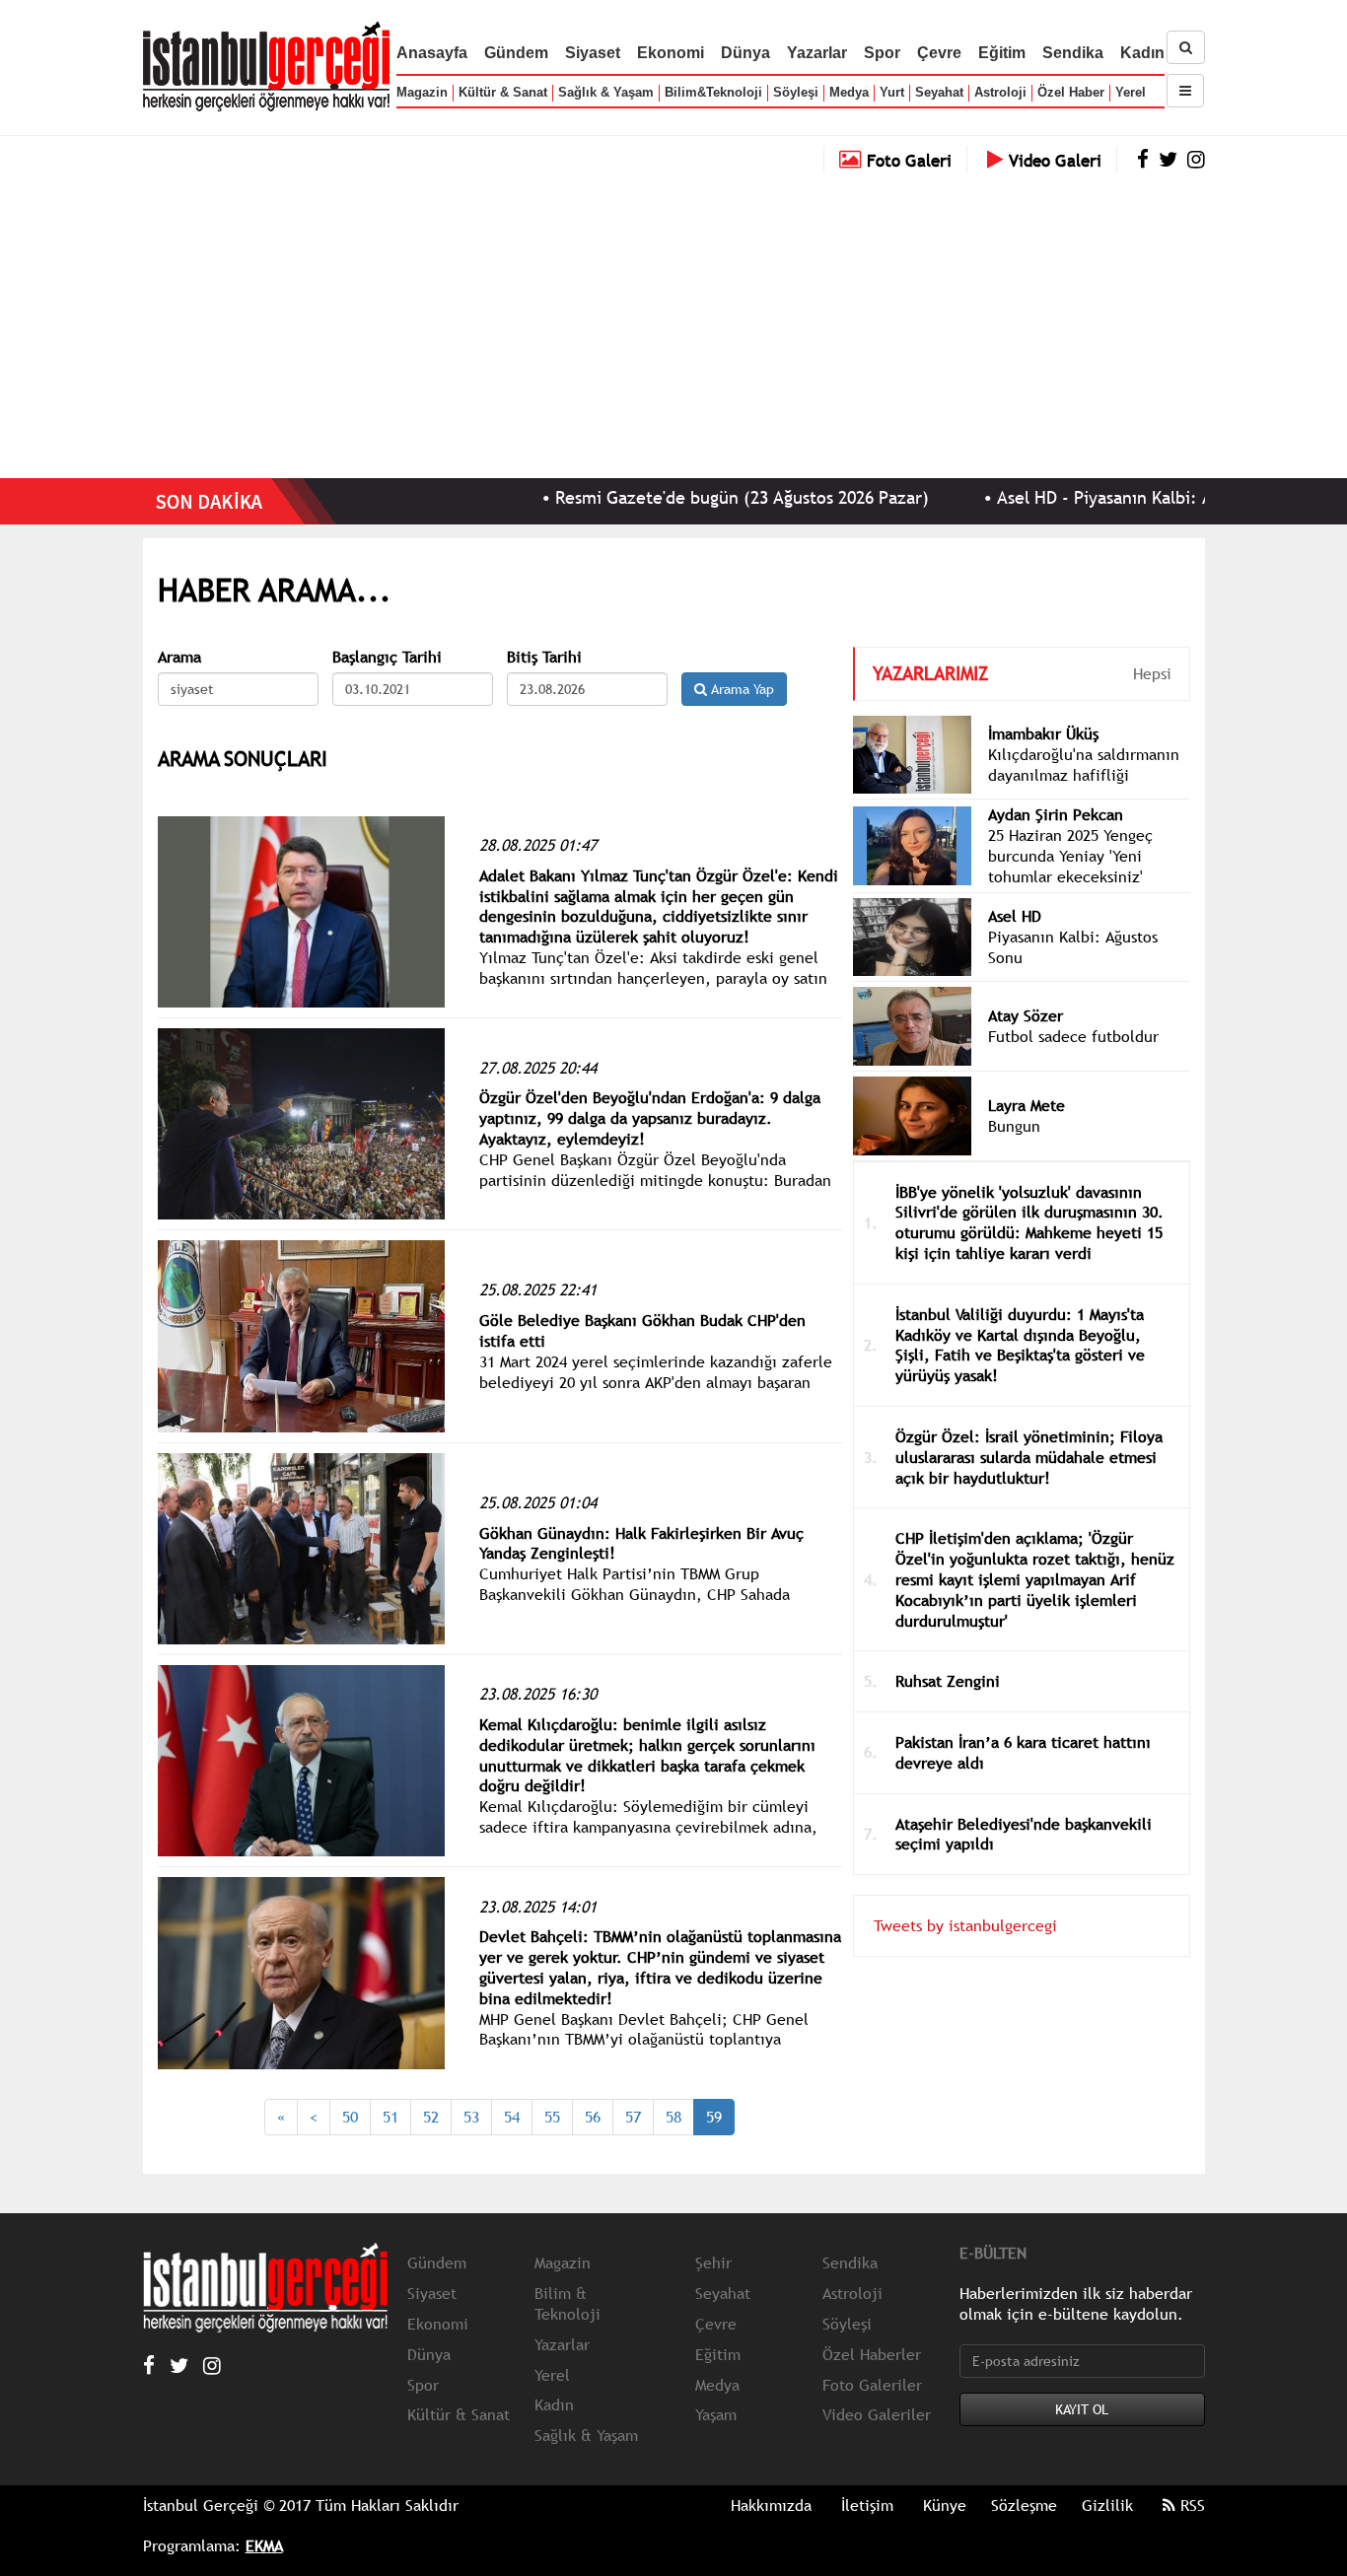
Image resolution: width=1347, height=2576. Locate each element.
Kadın (1142, 53)
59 (714, 2117)
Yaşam (716, 2414)
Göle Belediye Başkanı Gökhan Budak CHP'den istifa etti (642, 1330)
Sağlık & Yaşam (606, 92)
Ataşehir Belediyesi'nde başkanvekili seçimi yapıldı (1024, 1834)
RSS (1190, 2505)
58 (673, 2117)
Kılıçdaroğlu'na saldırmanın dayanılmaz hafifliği (1084, 765)
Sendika (1073, 53)
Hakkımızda (771, 2505)
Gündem (516, 53)
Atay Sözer (1026, 1015)
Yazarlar (817, 53)
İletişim (867, 2505)
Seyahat (939, 92)
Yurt (892, 92)
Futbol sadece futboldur (1073, 1036)
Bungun (1014, 1126)
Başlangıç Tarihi (387, 657)
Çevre (939, 53)
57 (633, 2117)
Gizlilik (1107, 2505)
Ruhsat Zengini (948, 1681)
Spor (882, 53)
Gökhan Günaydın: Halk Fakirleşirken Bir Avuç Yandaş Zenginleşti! (641, 1543)
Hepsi (1152, 673)
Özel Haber (1071, 92)
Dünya (745, 53)
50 (350, 2117)
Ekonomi (671, 53)
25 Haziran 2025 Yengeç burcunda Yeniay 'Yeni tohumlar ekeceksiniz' (1070, 856)
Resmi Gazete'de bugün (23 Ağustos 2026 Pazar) (670, 497)
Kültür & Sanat (503, 92)
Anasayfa (432, 53)
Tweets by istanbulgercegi (965, 1925)
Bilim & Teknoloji (567, 2303)
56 (593, 2117)
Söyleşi (796, 92)
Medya (849, 92)
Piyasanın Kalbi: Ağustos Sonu (1073, 947)
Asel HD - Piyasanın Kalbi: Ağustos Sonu (1079, 497)
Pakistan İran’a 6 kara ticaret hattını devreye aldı (1023, 1752)
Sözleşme (1024, 2505)
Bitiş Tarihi (544, 657)
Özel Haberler (872, 2354)
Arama (179, 657)
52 (431, 2117)
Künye (945, 2505)
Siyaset (593, 53)
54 (512, 2117)
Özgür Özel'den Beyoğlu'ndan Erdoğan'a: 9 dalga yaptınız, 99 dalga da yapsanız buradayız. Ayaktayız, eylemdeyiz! (650, 1118)
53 (471, 2117)
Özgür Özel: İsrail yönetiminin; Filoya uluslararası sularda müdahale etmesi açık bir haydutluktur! (1029, 1457)
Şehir (713, 2263)
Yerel (1131, 92)
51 (390, 2117)
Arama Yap (741, 689)
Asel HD (1015, 916)
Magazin (422, 92)
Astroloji (1000, 92)
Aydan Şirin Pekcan (1056, 814)
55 (552, 2117)
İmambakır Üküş (1043, 733)
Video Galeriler (877, 2414)
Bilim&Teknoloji (713, 92)
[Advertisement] (673, 320)
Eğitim (1002, 53)
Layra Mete (1027, 1105)
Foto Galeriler (872, 2385)
